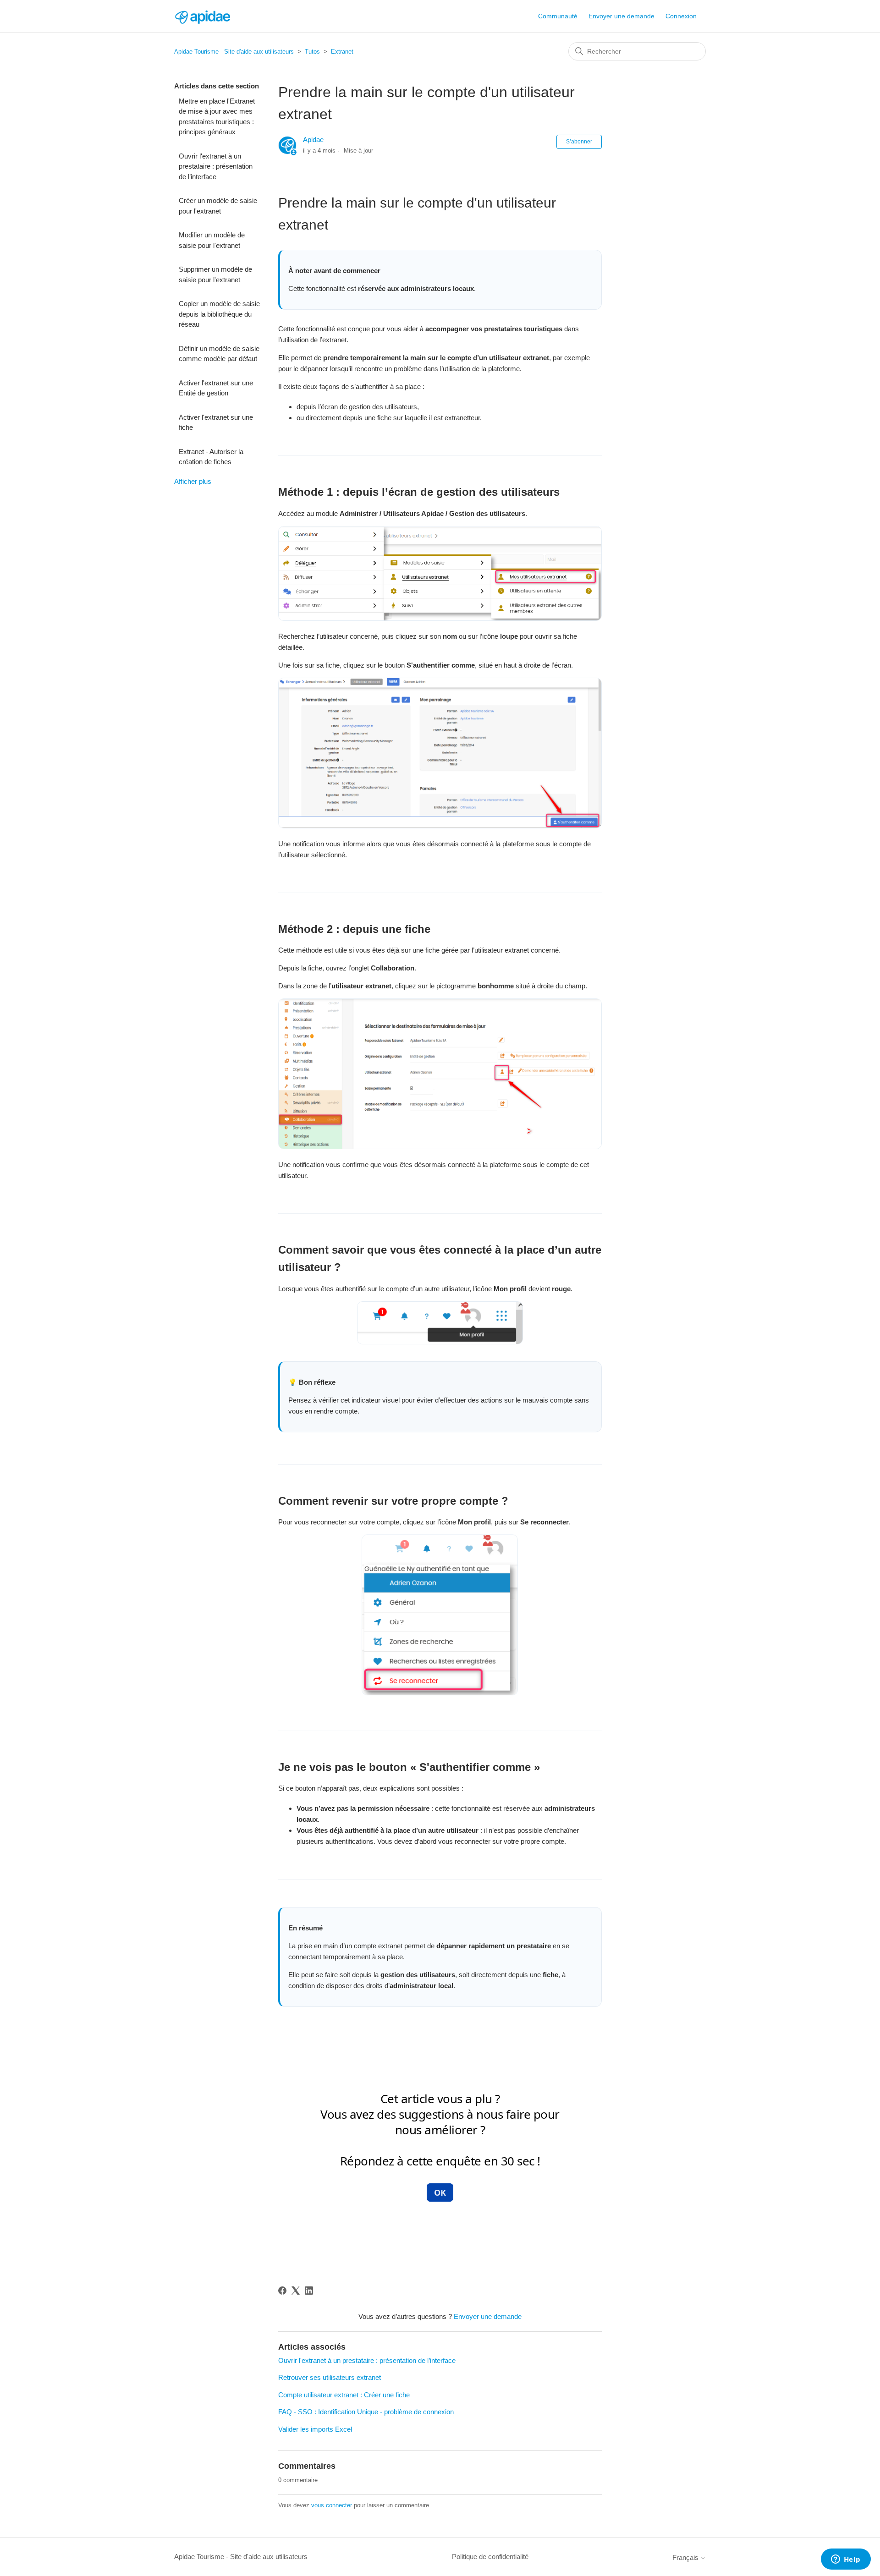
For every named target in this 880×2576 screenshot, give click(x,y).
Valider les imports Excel (315, 2429)
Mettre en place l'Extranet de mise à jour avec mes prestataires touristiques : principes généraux (217, 117)
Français (686, 2557)
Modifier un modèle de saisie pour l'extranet (212, 240)
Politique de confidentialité (490, 2557)
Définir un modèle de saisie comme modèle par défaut (219, 354)
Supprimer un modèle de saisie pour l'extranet (215, 274)
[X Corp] (296, 2291)
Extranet (342, 52)
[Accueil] (202, 16)
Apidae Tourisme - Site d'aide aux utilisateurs (234, 52)
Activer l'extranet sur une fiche (216, 422)
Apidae (313, 140)
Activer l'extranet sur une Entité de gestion (216, 388)
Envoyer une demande (621, 16)
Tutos (312, 52)
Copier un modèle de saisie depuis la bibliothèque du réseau (219, 314)
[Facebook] (282, 2291)
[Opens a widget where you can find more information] (846, 2560)
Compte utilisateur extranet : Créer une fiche (344, 2395)
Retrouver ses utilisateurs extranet (330, 2377)
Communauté (558, 16)
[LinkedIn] (309, 2291)
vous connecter (332, 2505)
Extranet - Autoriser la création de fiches (211, 457)
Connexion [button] (681, 16)
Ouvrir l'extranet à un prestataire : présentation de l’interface (216, 166)
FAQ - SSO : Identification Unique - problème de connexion (366, 2412)
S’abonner (579, 142)
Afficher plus (193, 481)
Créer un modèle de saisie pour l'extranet (218, 206)
